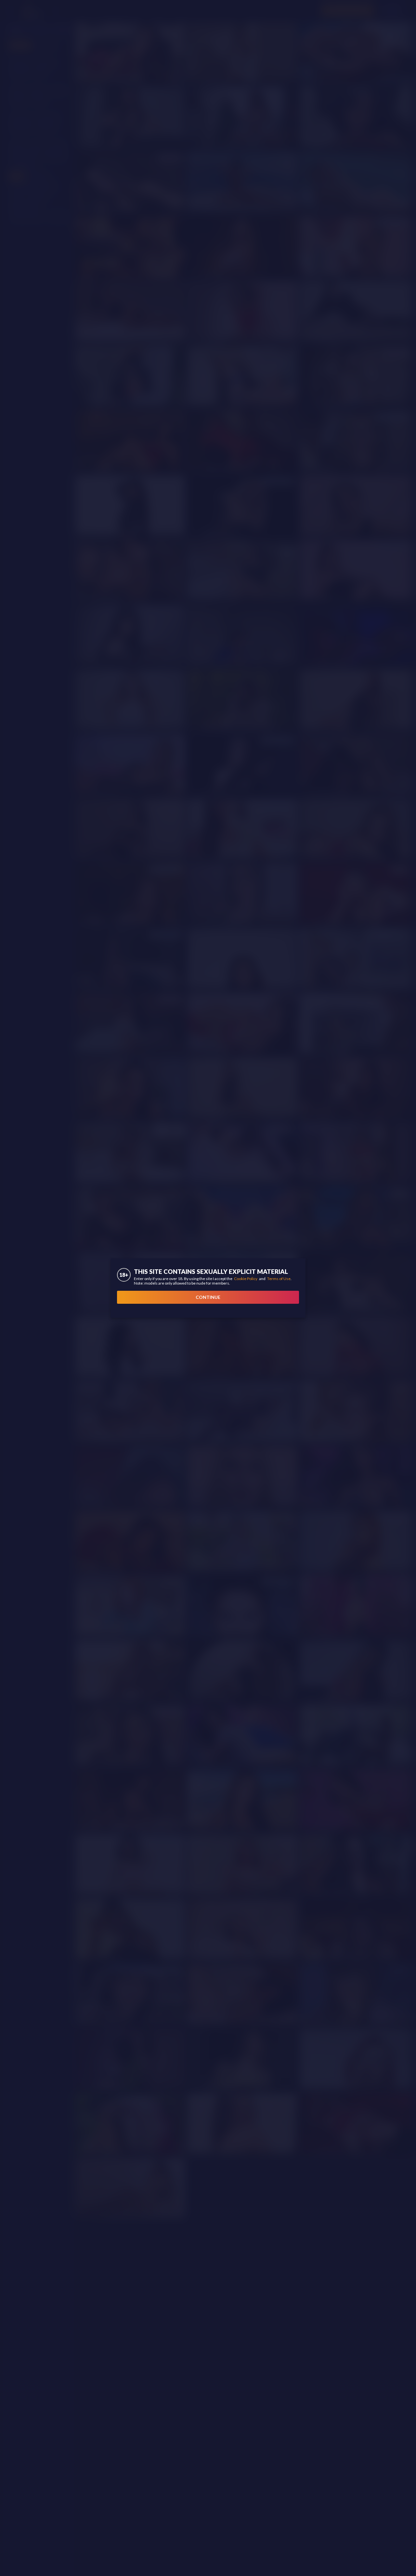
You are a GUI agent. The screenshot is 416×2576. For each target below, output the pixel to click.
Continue (208, 1297)
